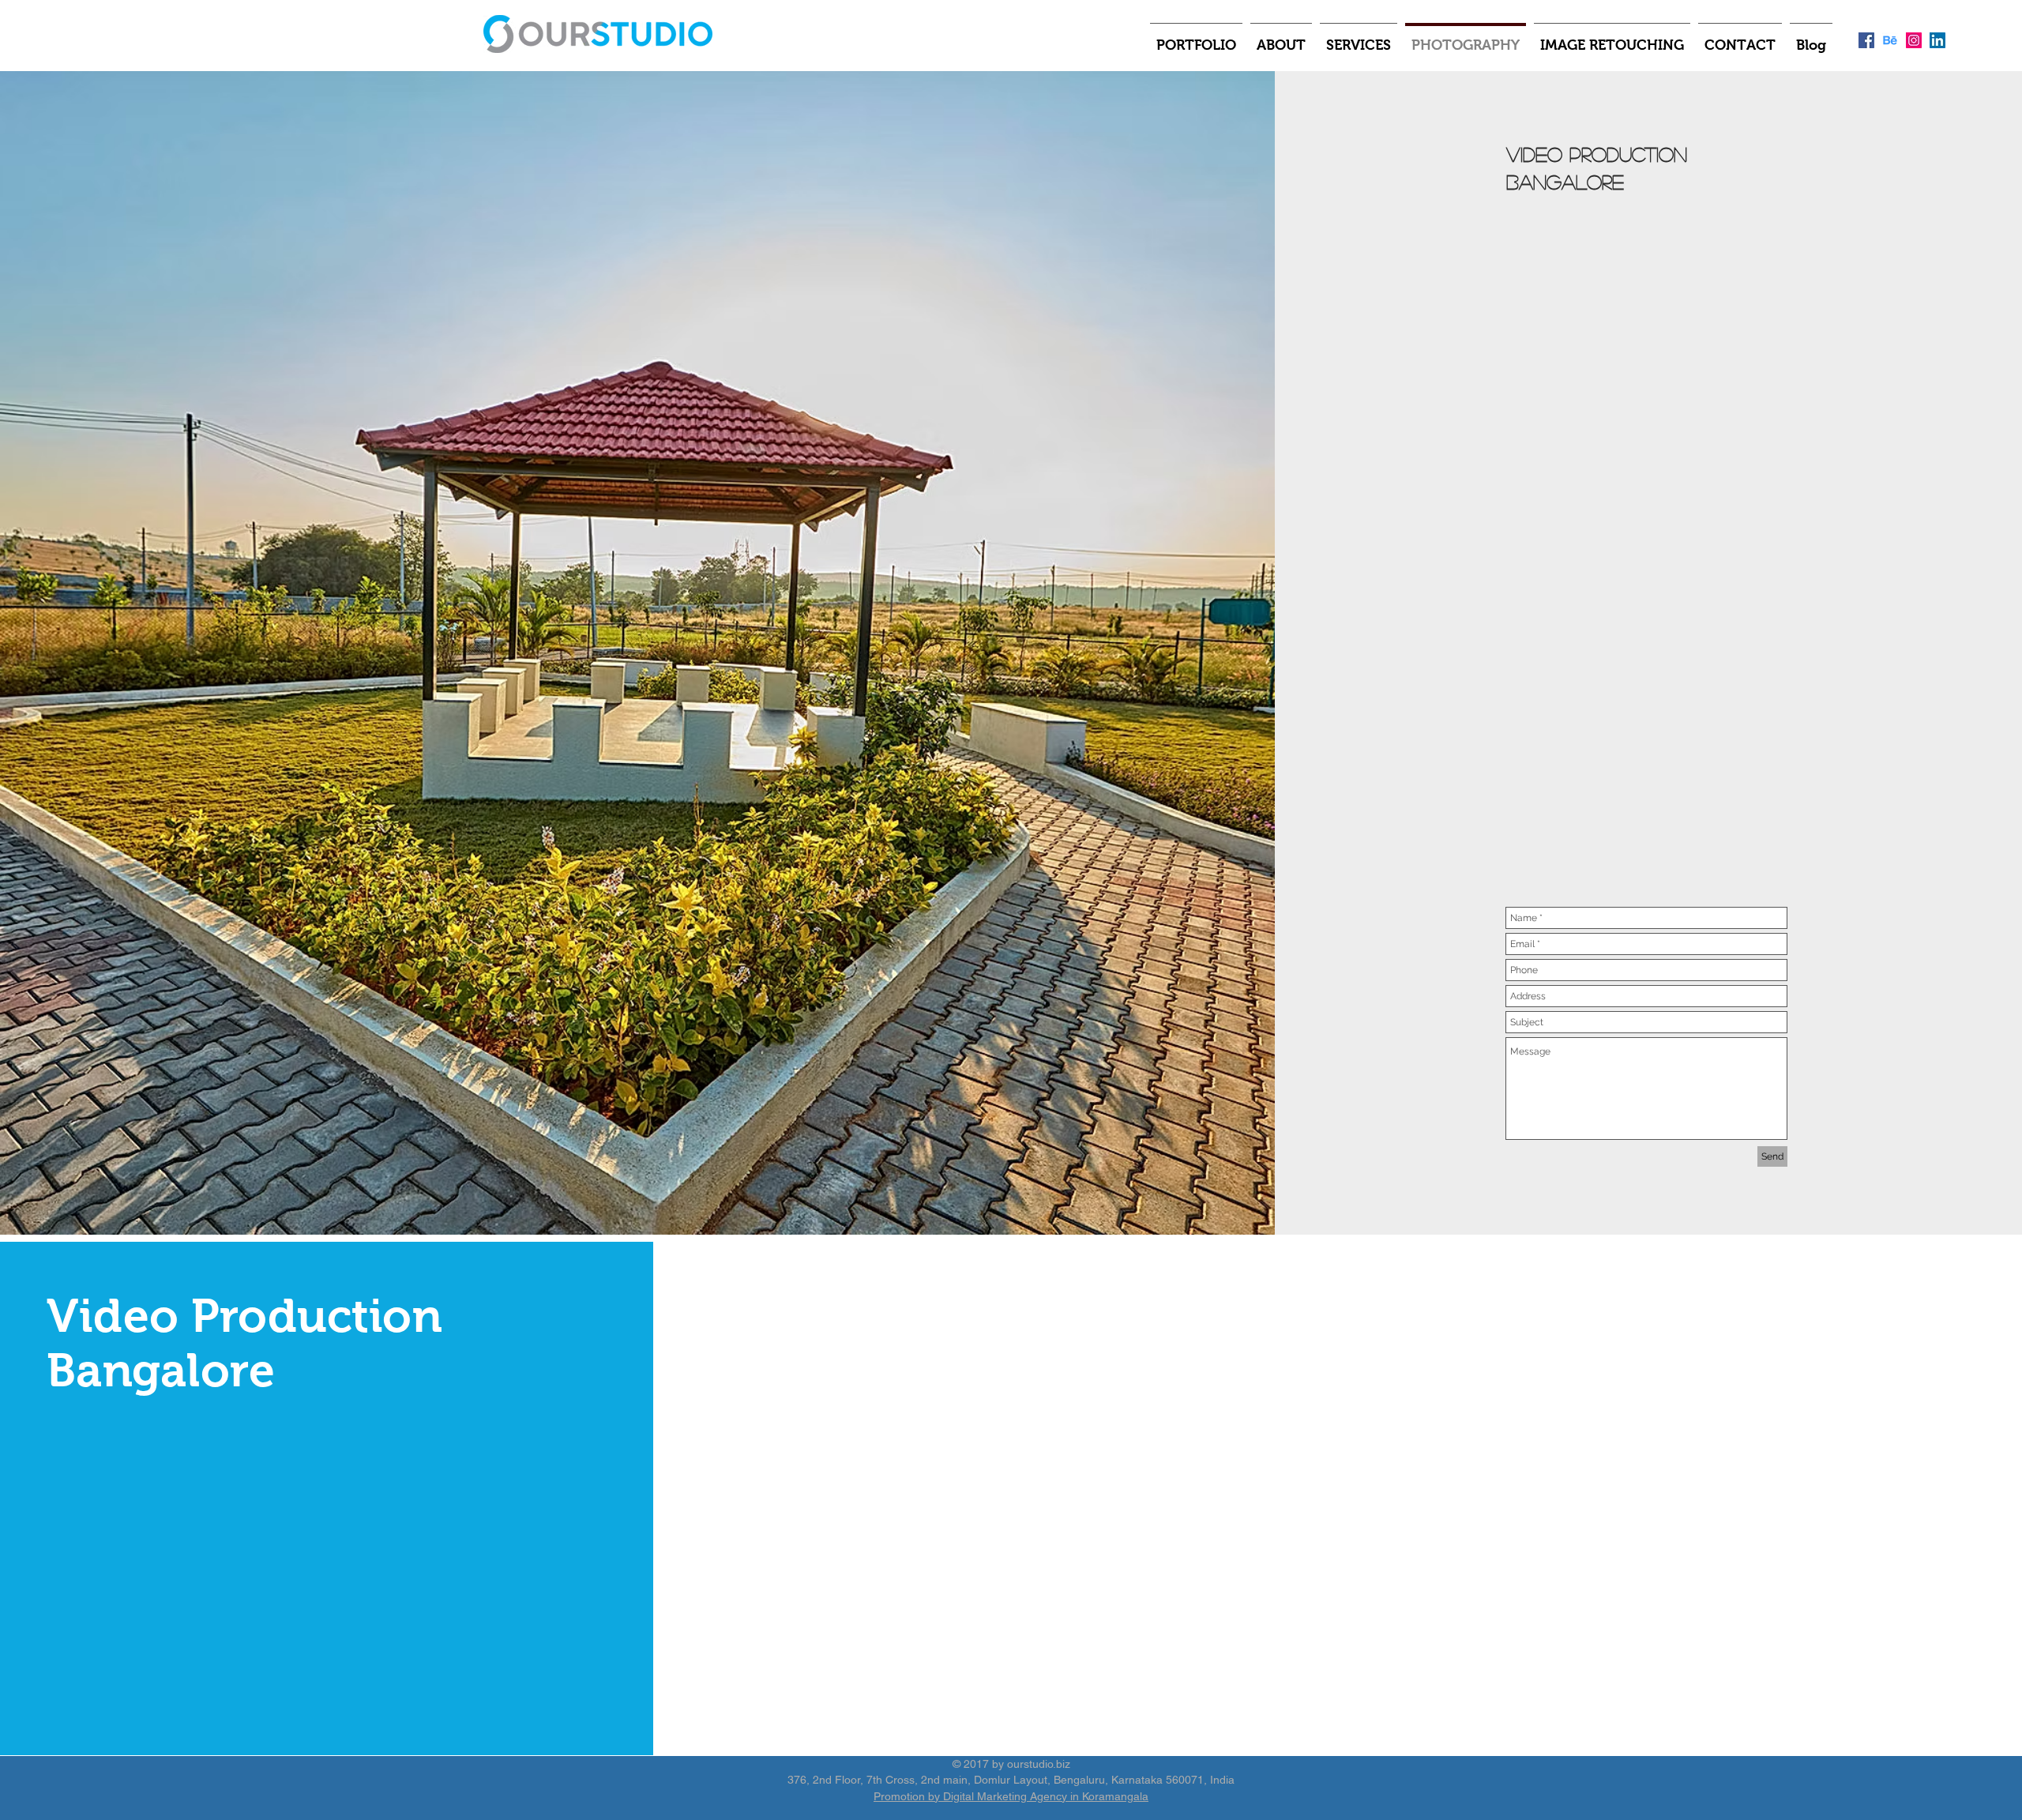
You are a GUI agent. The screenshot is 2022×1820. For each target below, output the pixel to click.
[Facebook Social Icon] (1866, 40)
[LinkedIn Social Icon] (1937, 40)
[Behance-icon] (1890, 40)
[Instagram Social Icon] (1914, 40)
